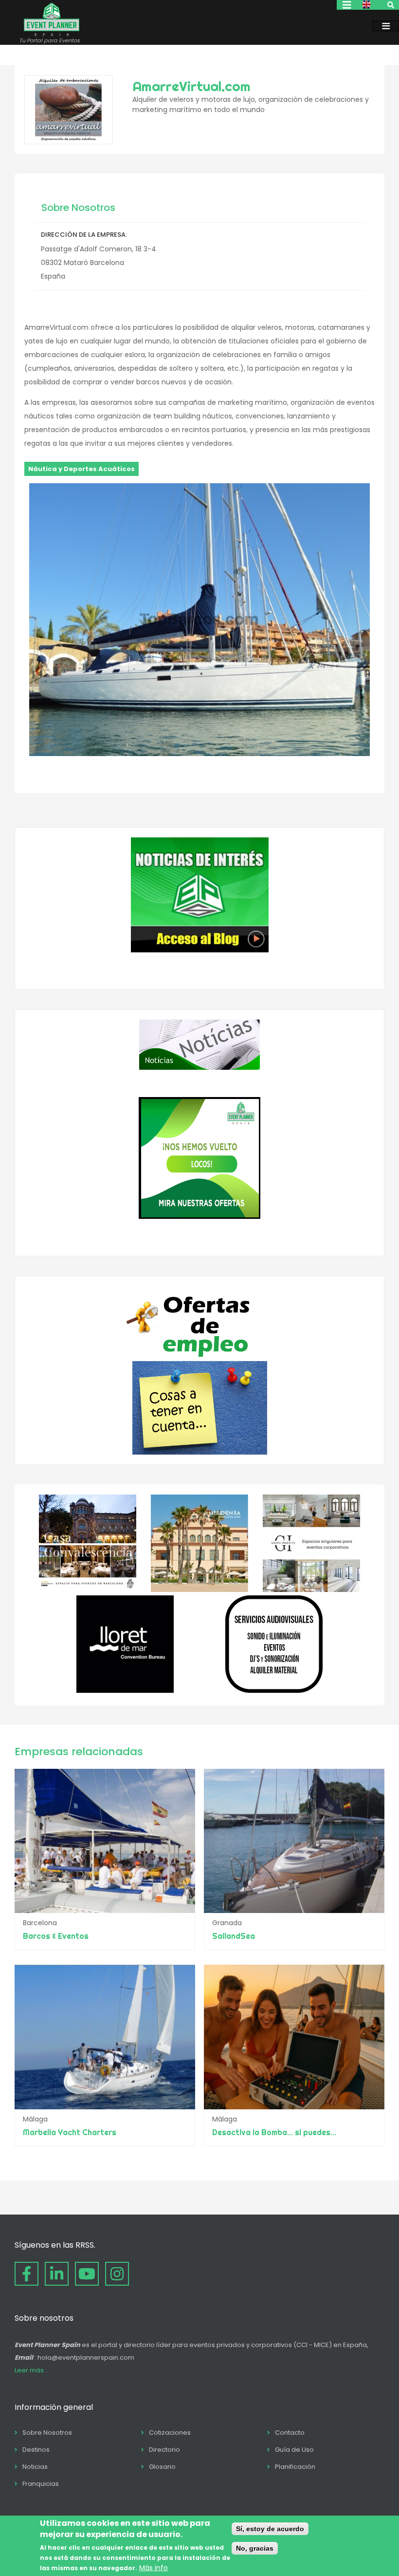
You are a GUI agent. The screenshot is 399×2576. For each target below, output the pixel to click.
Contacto (290, 2433)
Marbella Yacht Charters (70, 2132)
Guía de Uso (294, 2450)
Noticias (35, 2467)
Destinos (36, 2450)
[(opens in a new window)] (88, 1590)
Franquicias (41, 2484)
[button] (199, 754)
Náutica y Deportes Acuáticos (82, 469)
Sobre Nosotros (47, 2433)
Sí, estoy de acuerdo (270, 2529)
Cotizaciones (170, 2433)
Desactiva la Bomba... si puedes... (274, 2132)
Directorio (164, 2450)
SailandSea (234, 1936)
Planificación (295, 2467)
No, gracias (255, 2548)
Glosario (162, 2467)
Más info (154, 2568)
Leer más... (31, 2370)
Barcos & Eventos (56, 1936)
